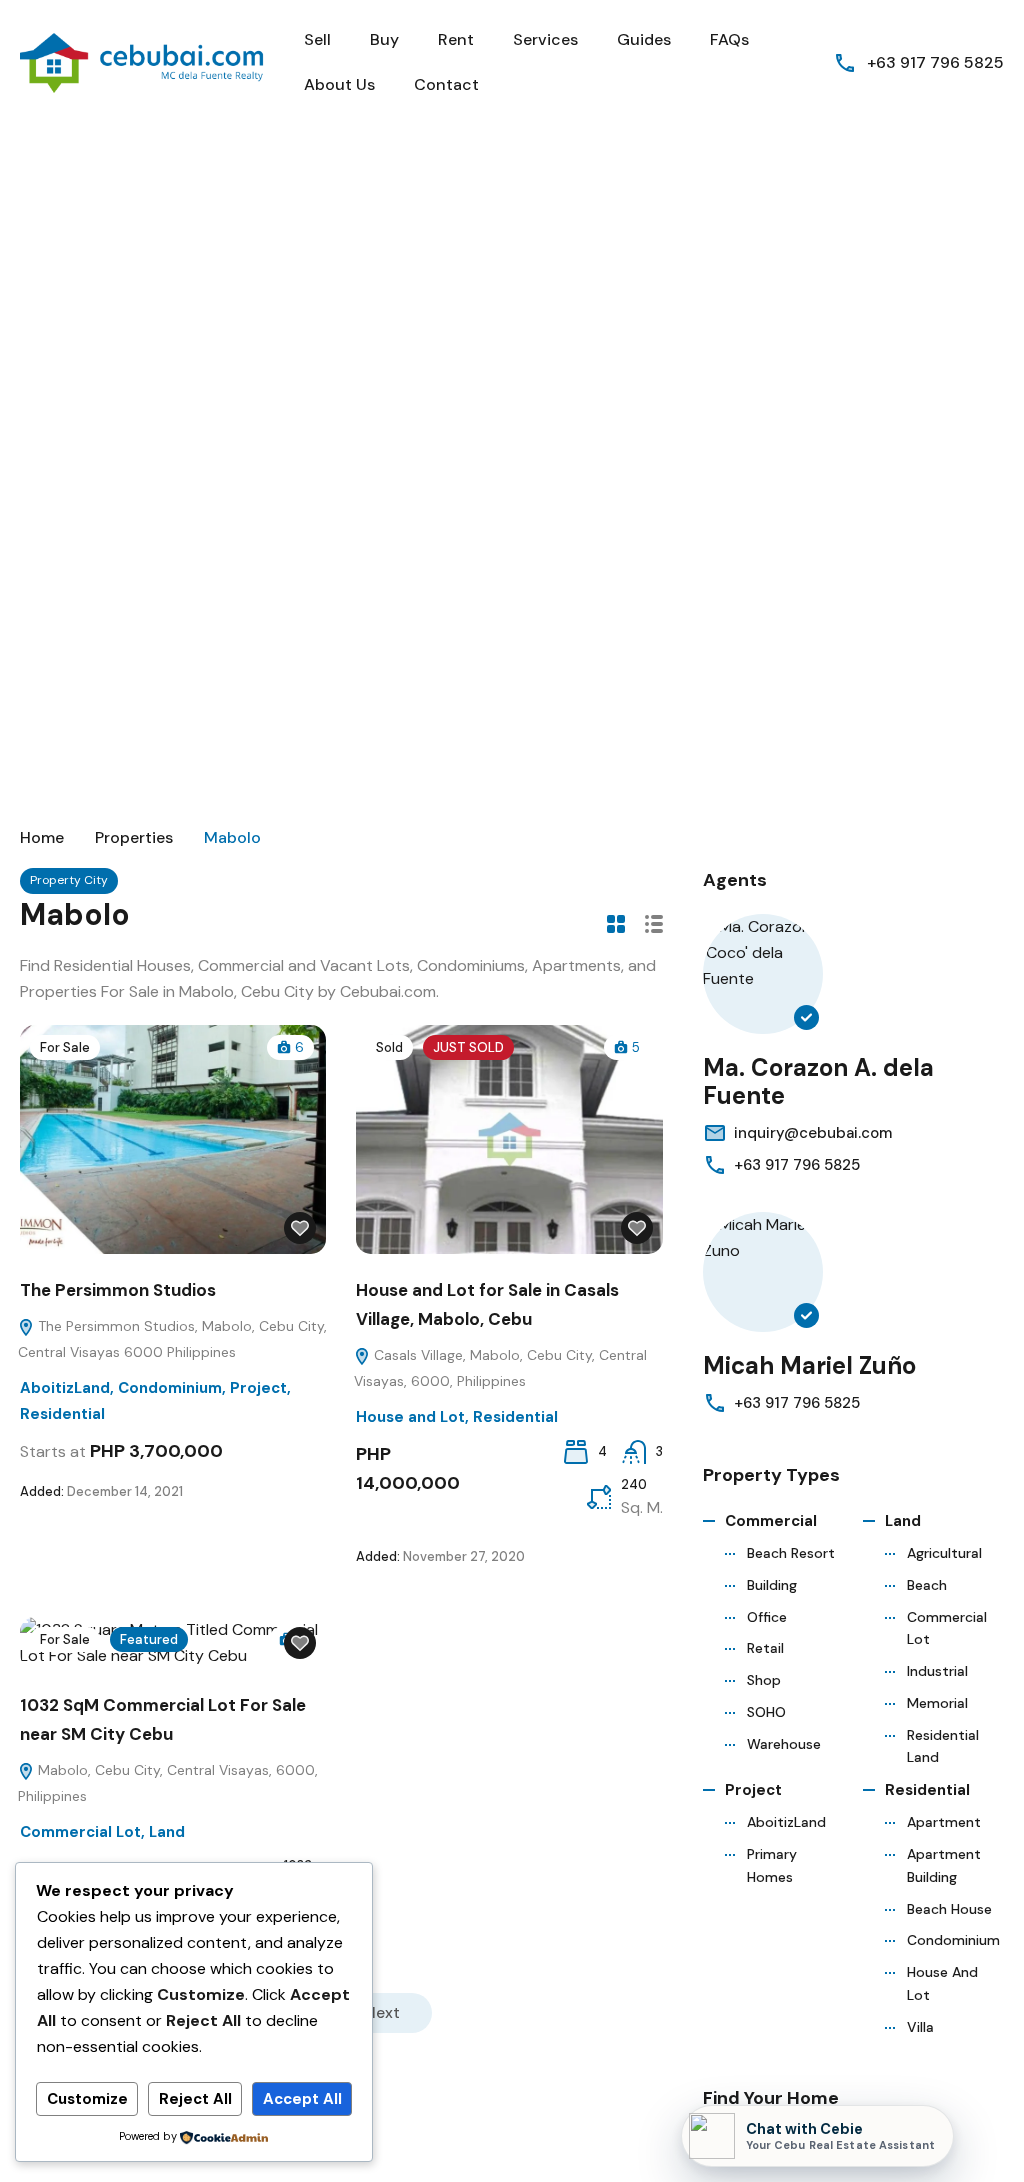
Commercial (771, 1521)
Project (258, 1388)
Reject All (195, 2099)
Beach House (949, 1909)
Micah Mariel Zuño (809, 1365)
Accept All (302, 2099)
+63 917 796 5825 (935, 62)
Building (772, 1585)
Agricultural (944, 1553)
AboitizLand (65, 1388)
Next (382, 2013)
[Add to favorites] (300, 1228)
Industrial (937, 1671)
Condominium (170, 1388)
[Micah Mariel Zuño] (763, 1272)
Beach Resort (791, 1553)
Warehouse (784, 1744)
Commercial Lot (80, 1832)
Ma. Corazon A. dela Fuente (818, 1082)
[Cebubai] (143, 61)
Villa (920, 2027)
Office (767, 1617)
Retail (765, 1648)
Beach (927, 1585)
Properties (134, 838)
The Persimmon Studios (118, 1290)
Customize (87, 2099)
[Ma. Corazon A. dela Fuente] (763, 974)
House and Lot (410, 1417)
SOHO (766, 1712)
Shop (764, 1680)
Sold (389, 1047)
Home (42, 838)
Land (167, 1832)
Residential (62, 1414)
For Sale (65, 1047)
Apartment (944, 1822)
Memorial (937, 1703)
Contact (446, 84)
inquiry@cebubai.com (813, 1133)
